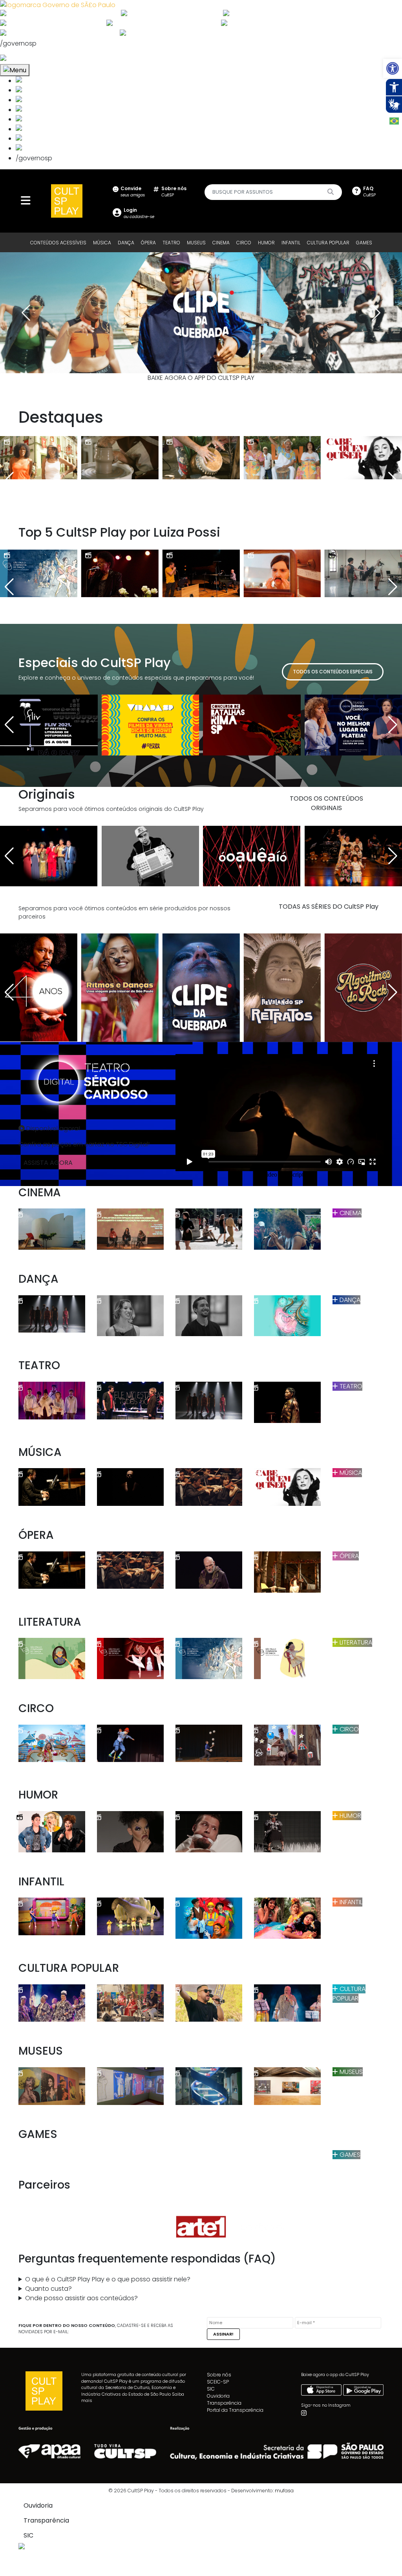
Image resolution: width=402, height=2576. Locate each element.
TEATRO (171, 243)
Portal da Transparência (235, 2410)
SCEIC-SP (218, 2382)
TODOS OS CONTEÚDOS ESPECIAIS (333, 672)
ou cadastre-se (139, 213)
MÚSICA (102, 243)
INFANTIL (291, 243)
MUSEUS (196, 243)
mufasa (284, 2491)
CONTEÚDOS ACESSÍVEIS (58, 243)
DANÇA (126, 243)
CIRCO (244, 243)
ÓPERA (148, 243)
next (376, 313)
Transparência (224, 2403)
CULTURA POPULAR (328, 243)
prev (26, 313)
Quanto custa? (48, 2289)
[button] (393, 68)
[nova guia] (33, 59)
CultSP (174, 192)
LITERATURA (355, 1642)
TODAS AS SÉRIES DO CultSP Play (329, 907)
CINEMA (221, 243)
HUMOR (266, 243)
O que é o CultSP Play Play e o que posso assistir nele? (108, 2279)
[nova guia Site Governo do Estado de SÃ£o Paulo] (58, 5)
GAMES (364, 243)
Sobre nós (219, 2375)
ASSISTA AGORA (48, 1163)
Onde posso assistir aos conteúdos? (81, 2298)
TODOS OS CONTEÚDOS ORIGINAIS (326, 803)
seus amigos (133, 192)
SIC (211, 2389)
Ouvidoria (218, 2396)
